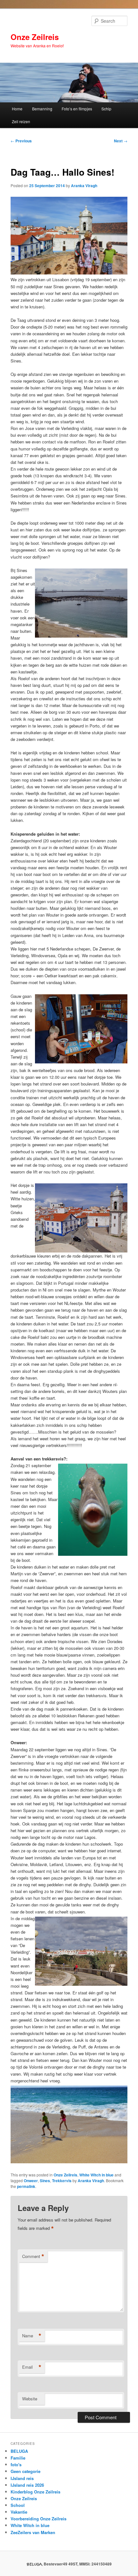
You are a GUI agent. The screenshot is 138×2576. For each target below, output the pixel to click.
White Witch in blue (96, 2175)
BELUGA (19, 2451)
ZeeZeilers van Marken (33, 2532)
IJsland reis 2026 (27, 2485)
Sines (45, 2181)
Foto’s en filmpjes (77, 109)
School (18, 2505)
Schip (106, 109)
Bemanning (42, 109)
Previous (21, 141)
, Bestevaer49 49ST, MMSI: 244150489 (69, 2564)
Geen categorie (26, 2471)
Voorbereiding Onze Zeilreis (39, 2519)
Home (17, 109)
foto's (16, 2465)
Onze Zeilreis (35, 37)
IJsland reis (22, 2478)
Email (32, 2367)
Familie (18, 2458)
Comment (33, 2256)
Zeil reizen (21, 121)
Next (121, 141)
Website (30, 2399)
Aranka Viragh (84, 186)
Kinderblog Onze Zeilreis (35, 2492)
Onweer (31, 2181)
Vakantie (19, 2512)
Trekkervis (62, 2181)
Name (32, 2336)
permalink (26, 2186)
